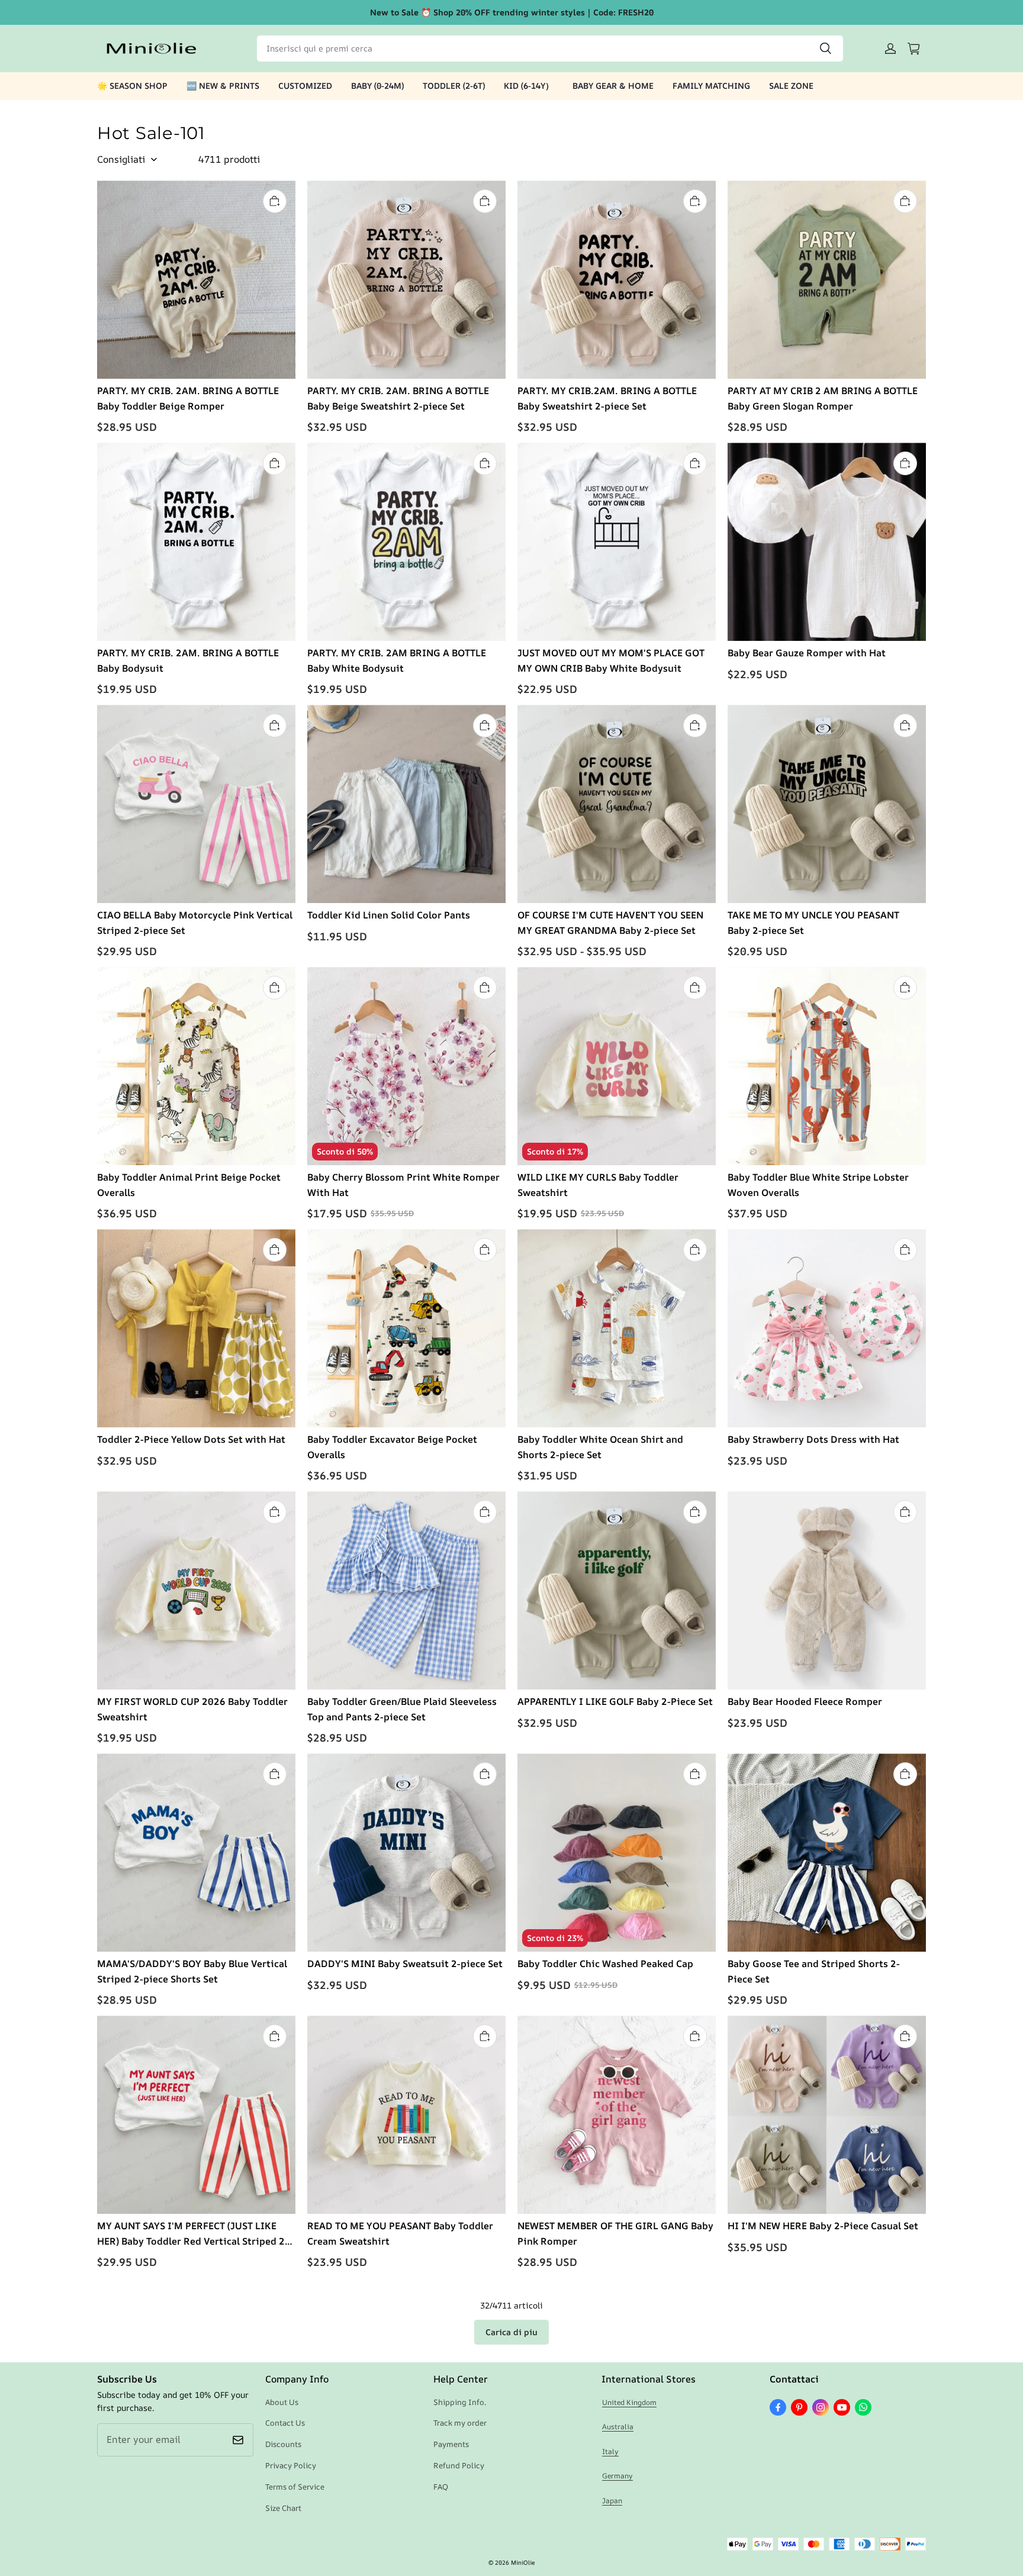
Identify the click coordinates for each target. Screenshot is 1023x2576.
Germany (617, 2476)
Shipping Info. (460, 2402)
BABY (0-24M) (377, 86)
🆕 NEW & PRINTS (223, 86)
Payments (451, 2444)
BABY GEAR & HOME (613, 86)
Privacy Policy (291, 2465)
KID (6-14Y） (529, 86)
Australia (618, 2427)
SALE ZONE (791, 86)
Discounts (283, 2444)
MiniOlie (523, 2562)
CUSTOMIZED (305, 86)
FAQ (441, 2487)
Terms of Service (295, 2487)
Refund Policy (459, 2465)
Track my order (460, 2423)
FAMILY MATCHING (711, 86)
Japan (612, 2501)
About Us (282, 2402)
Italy (610, 2451)
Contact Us (285, 2423)
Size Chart (283, 2508)
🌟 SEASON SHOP (132, 86)
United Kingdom (629, 2402)
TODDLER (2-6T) (454, 86)
